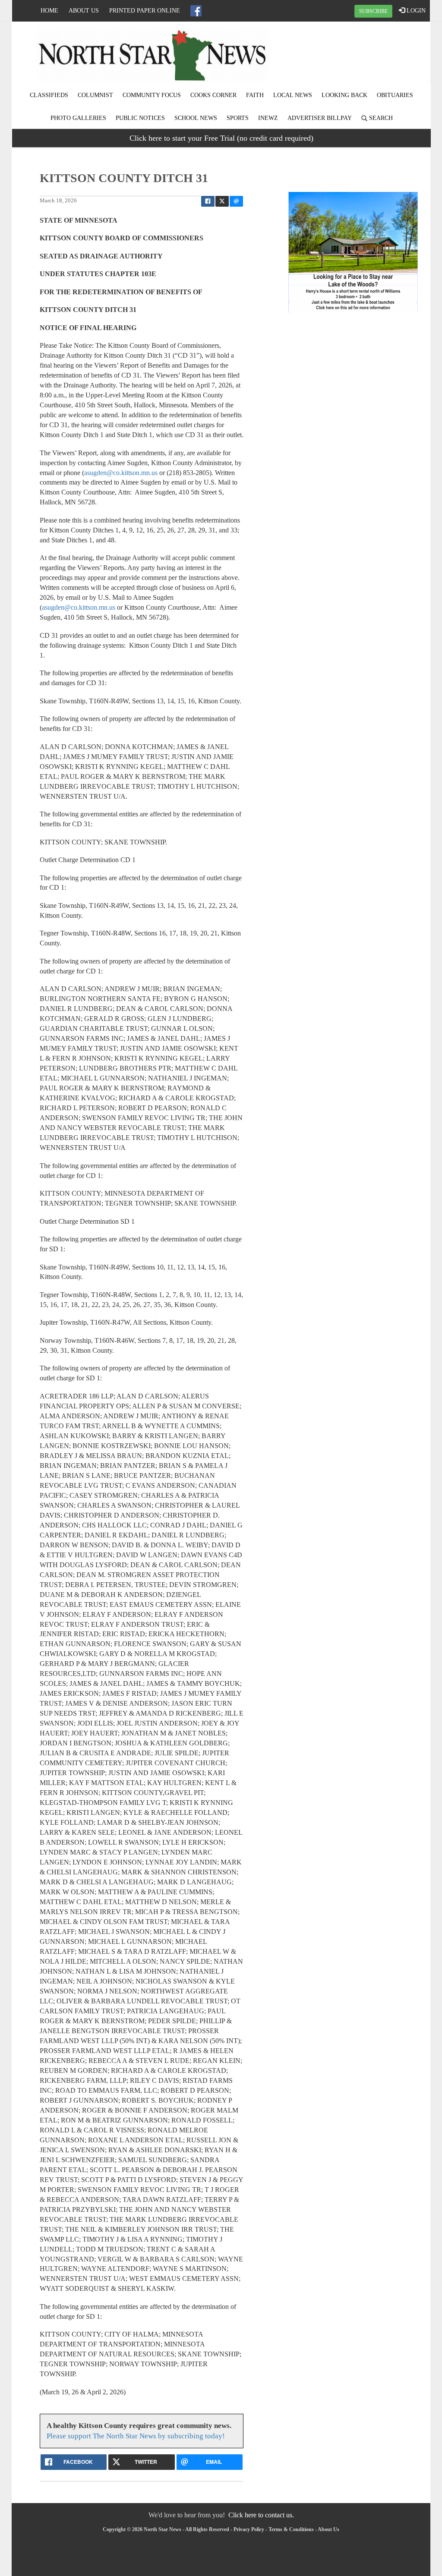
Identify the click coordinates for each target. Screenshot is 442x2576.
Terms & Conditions (291, 2529)
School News (196, 118)
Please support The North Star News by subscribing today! (136, 2436)
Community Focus (152, 95)
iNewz (268, 118)
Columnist (95, 95)
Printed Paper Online (145, 11)
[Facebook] (196, 11)
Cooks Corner (213, 95)
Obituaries (395, 95)
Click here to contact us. (261, 2515)
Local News (293, 95)
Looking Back (344, 95)
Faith (255, 95)
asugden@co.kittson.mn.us (121, 473)
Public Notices (140, 118)
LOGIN (415, 11)
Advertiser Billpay (320, 118)
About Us (84, 11)
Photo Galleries (78, 118)
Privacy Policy (249, 2529)
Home (49, 11)
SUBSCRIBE (373, 11)
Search (380, 118)
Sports (238, 118)
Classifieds (49, 95)
